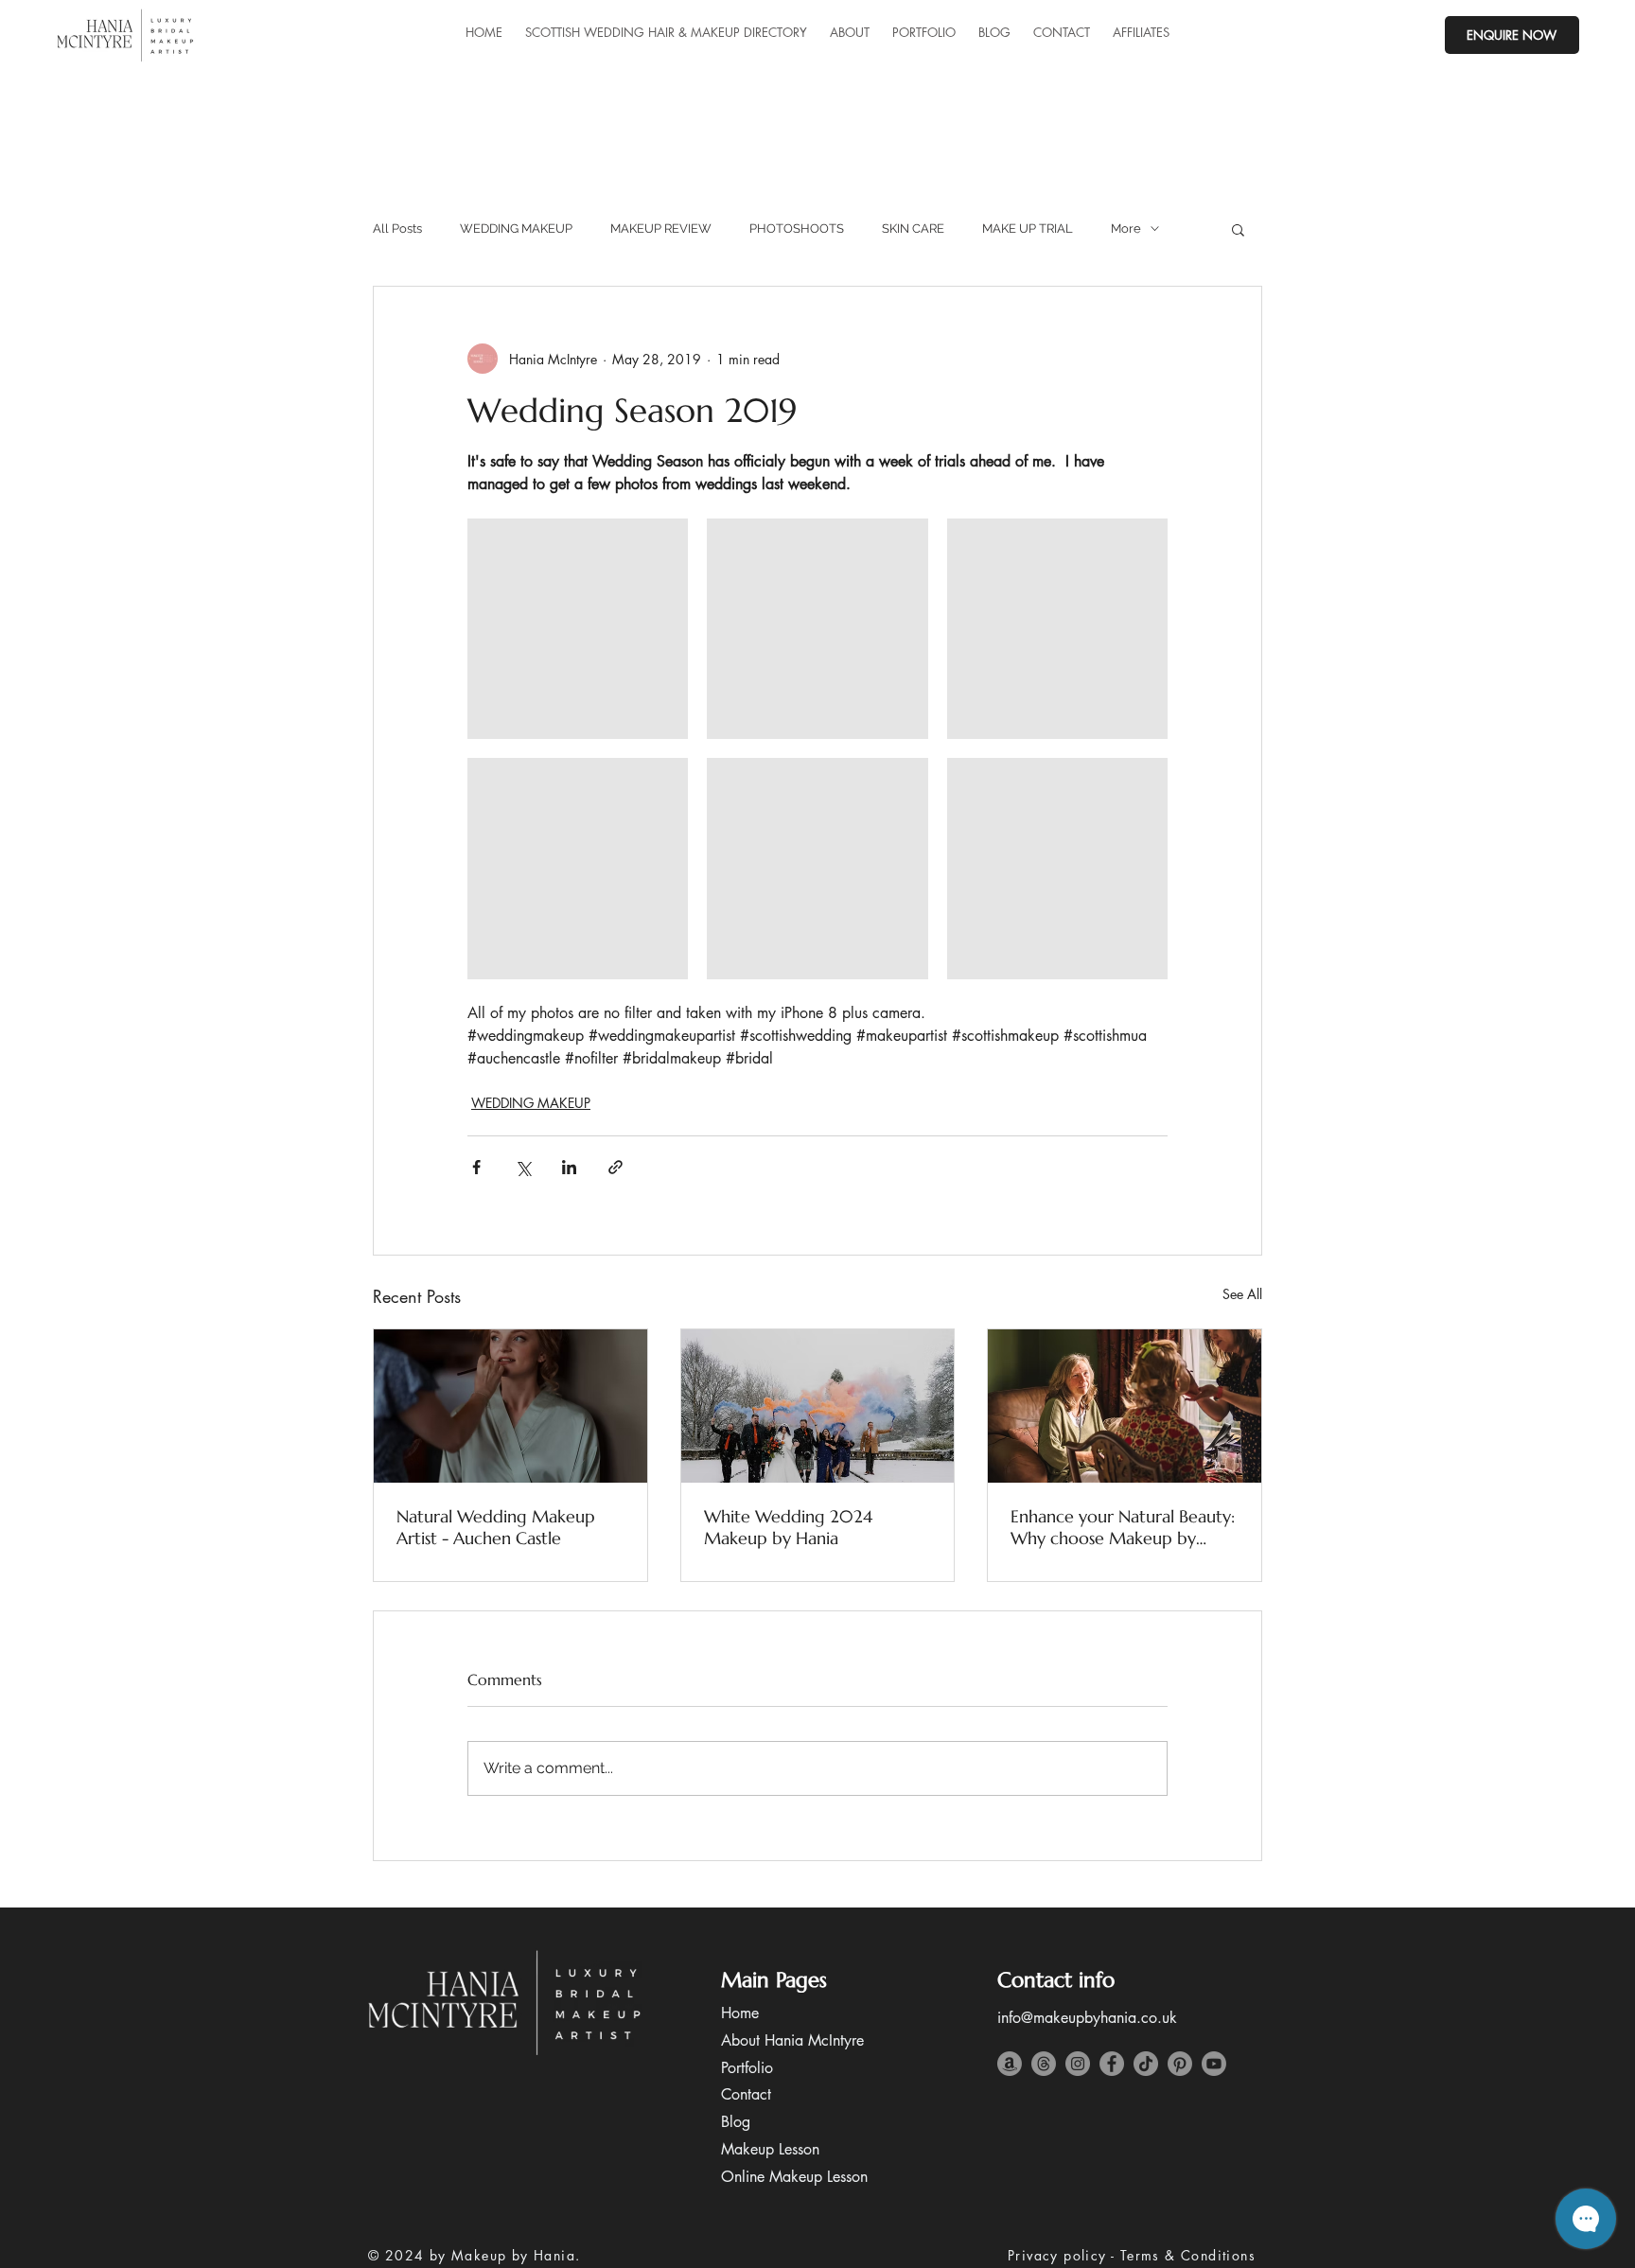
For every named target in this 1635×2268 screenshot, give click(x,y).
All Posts (397, 229)
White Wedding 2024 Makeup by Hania (788, 1527)
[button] (1238, 229)
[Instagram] (1078, 2064)
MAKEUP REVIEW (661, 229)
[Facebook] (1112, 2064)
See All (1242, 1294)
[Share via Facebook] (476, 1167)
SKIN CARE (913, 229)
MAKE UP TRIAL (1028, 229)
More (1126, 229)
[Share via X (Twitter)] (523, 1167)
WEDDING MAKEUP (516, 229)
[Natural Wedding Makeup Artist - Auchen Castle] (510, 1406)
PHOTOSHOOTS (797, 229)
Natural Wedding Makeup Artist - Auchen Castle (496, 1527)
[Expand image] (578, 629)
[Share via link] (615, 1167)
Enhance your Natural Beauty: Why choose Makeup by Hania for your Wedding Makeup (1123, 1527)
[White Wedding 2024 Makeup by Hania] (818, 1406)
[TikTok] (1146, 2064)
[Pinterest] (1180, 2064)
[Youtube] (1214, 2064)
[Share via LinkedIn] (569, 1167)
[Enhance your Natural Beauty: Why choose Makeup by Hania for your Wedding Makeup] (1125, 1406)
